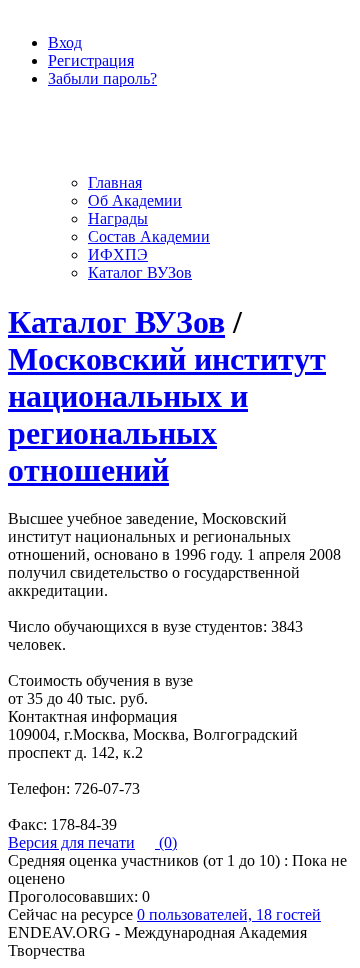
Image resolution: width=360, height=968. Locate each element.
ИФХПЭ (118, 254)
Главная (115, 182)
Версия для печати (71, 842)
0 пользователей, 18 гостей (229, 914)
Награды (118, 218)
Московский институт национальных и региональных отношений (167, 414)
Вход (65, 42)
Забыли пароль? (102, 78)
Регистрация (91, 60)
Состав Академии (149, 236)
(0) (166, 842)
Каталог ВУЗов (140, 272)
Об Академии (135, 200)
